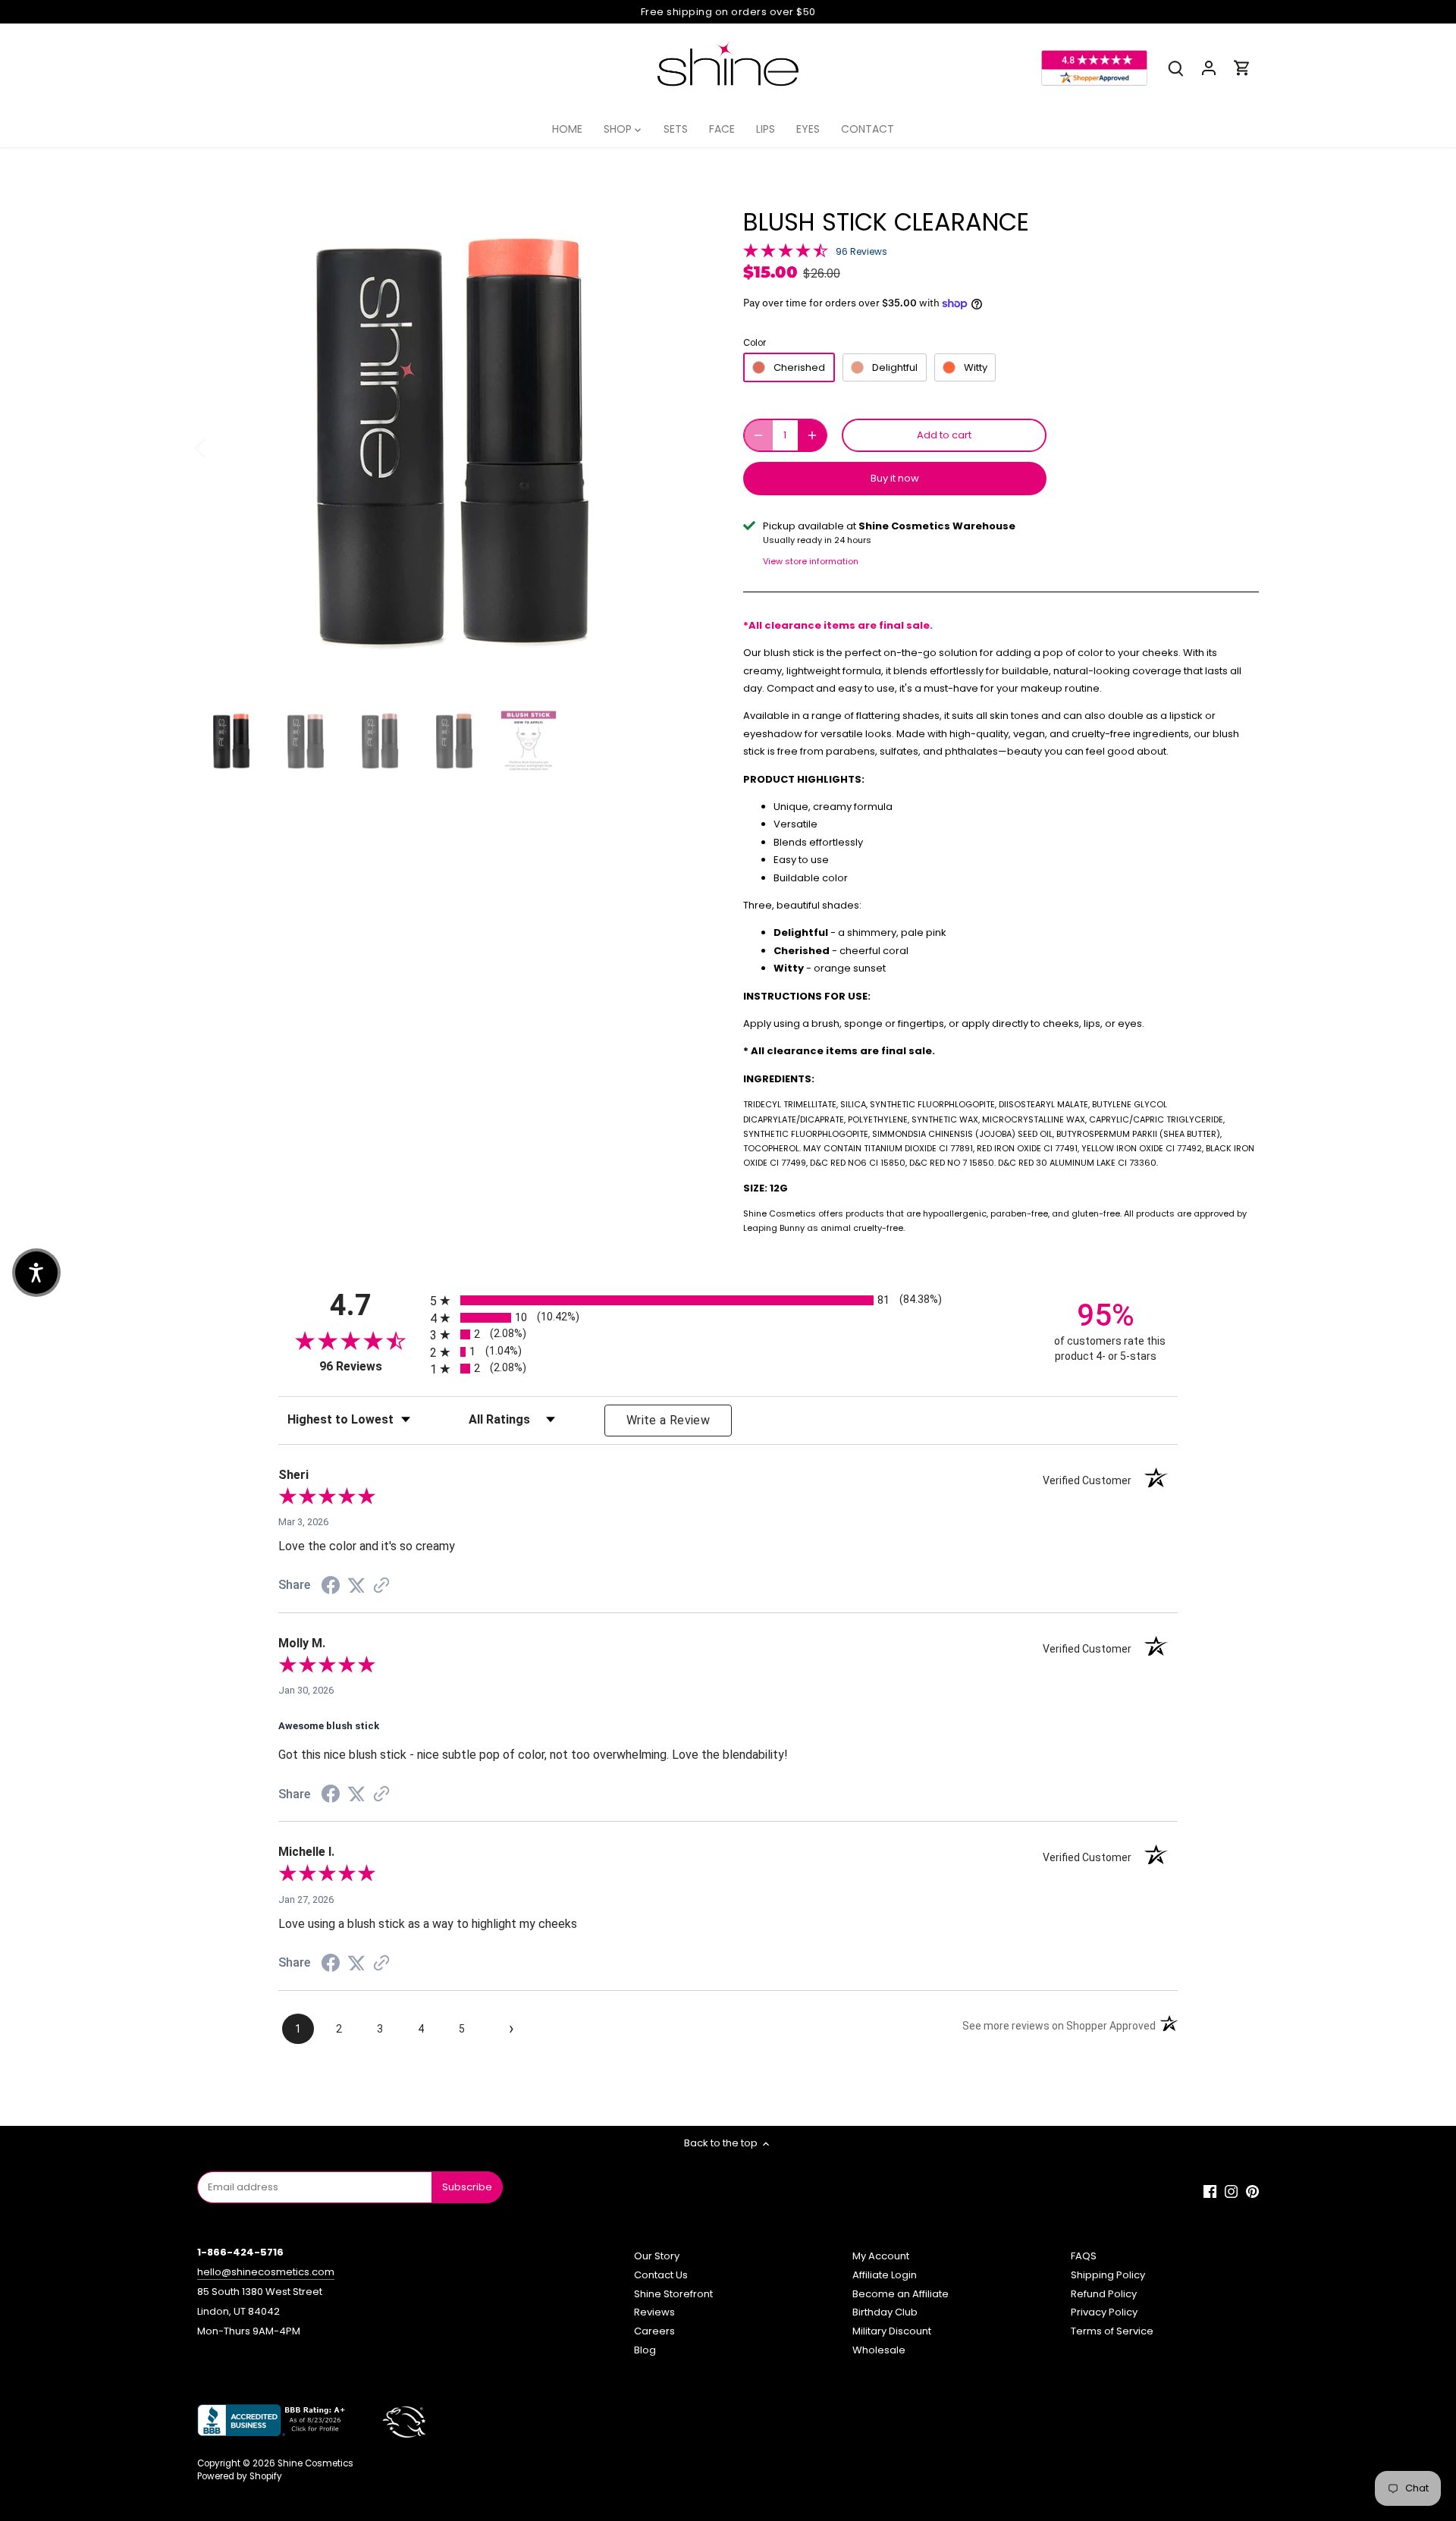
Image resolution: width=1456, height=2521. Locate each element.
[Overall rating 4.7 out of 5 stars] (786, 250)
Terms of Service (1112, 2331)
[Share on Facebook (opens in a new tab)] (331, 1588)
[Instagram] (1231, 2191)
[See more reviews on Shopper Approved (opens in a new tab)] (381, 1587)
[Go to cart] (1242, 68)
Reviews (654, 2312)
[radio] (728, 1300)
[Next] (684, 447)
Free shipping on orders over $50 (728, 12)
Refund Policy (1104, 2294)
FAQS (1084, 2256)
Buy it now (895, 478)
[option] (452, 447)
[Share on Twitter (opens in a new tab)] (356, 1586)
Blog (645, 2350)
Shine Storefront (673, 2294)
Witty (976, 367)
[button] (36, 1273)
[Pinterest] (1252, 2191)
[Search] (1175, 68)
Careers (654, 2331)
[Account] (1209, 68)
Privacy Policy (1104, 2312)
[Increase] (812, 435)
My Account (881, 2256)
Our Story (657, 2256)
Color (755, 343)
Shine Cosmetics (315, 2463)
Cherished (799, 367)
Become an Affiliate (901, 2294)
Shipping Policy (1108, 2275)
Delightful (895, 367)
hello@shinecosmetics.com (266, 2272)
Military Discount (892, 2331)
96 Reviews (861, 251)
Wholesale (879, 2350)
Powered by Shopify (240, 2476)
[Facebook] (1210, 2191)
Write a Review (668, 1420)
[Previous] (220, 447)
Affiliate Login (885, 2275)
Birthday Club (885, 2312)
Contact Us (661, 2275)
